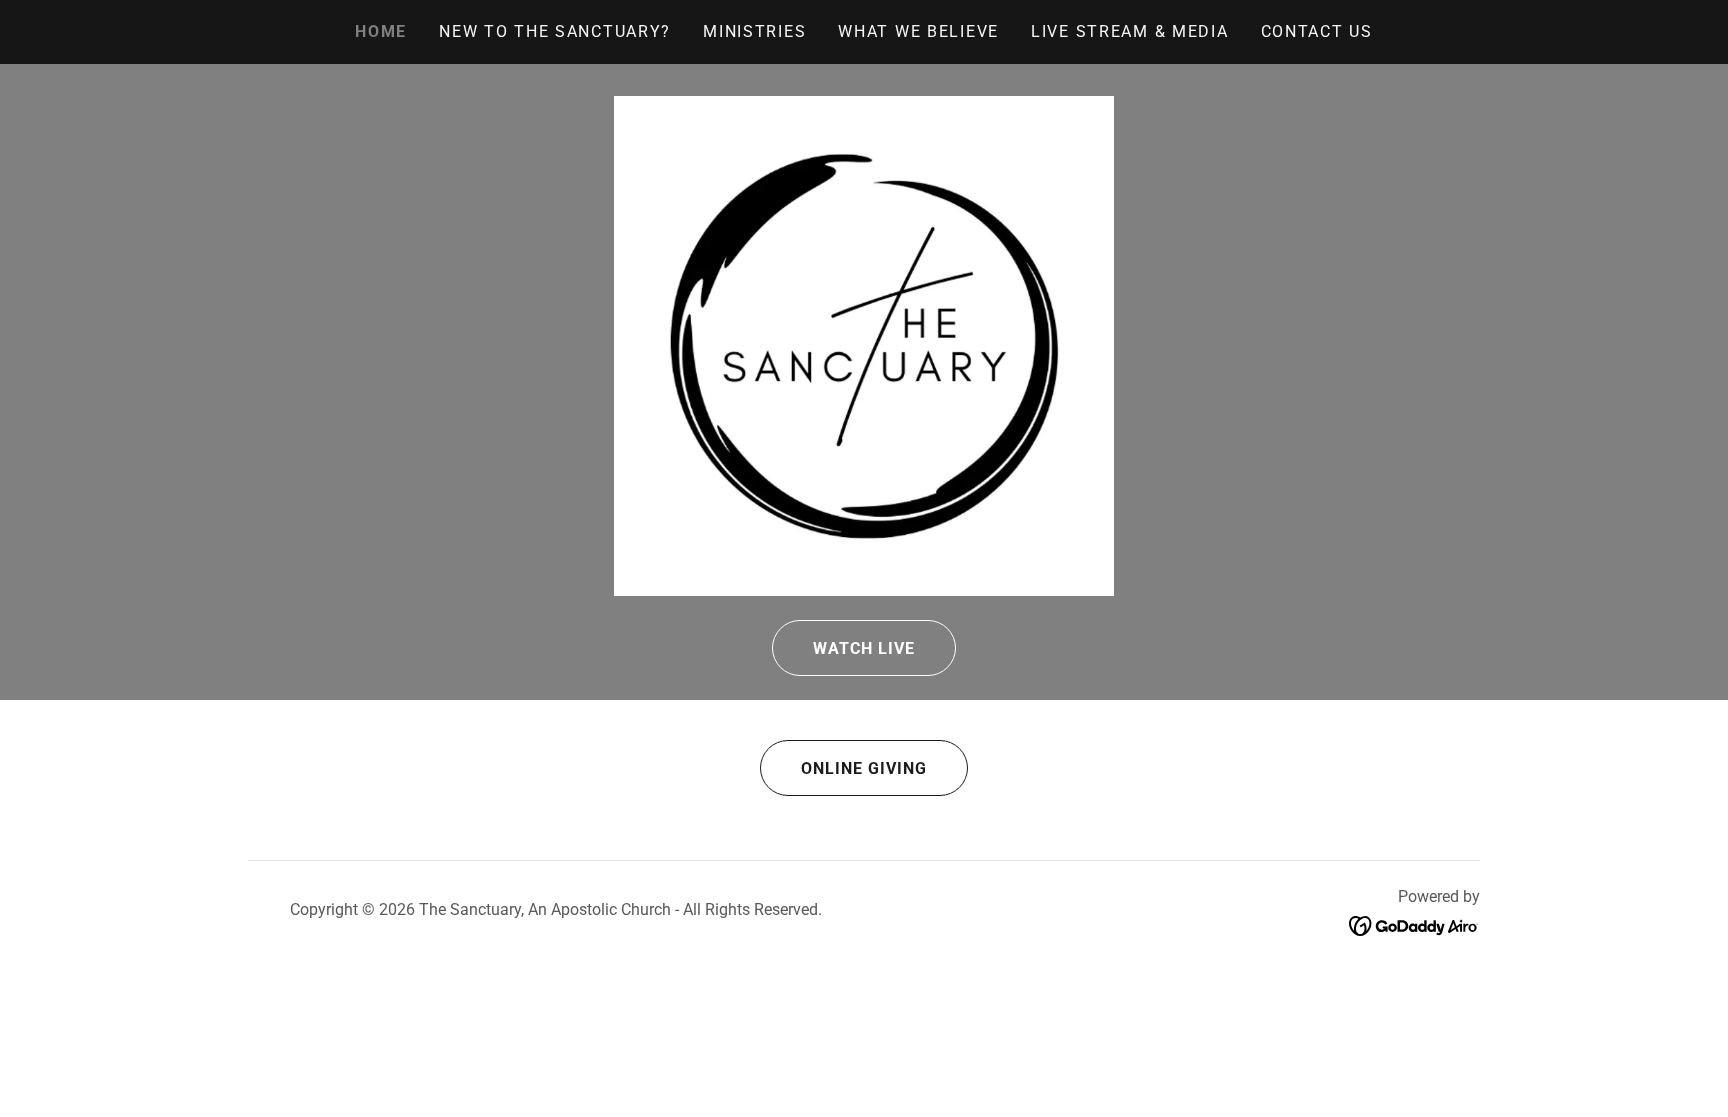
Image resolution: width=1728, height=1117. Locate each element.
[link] (1414, 924)
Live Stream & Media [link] (1130, 31)
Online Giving (864, 768)
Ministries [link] (754, 31)
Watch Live (864, 648)
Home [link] (381, 31)
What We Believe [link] (918, 31)
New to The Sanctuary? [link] (555, 31)
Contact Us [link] (1317, 31)
